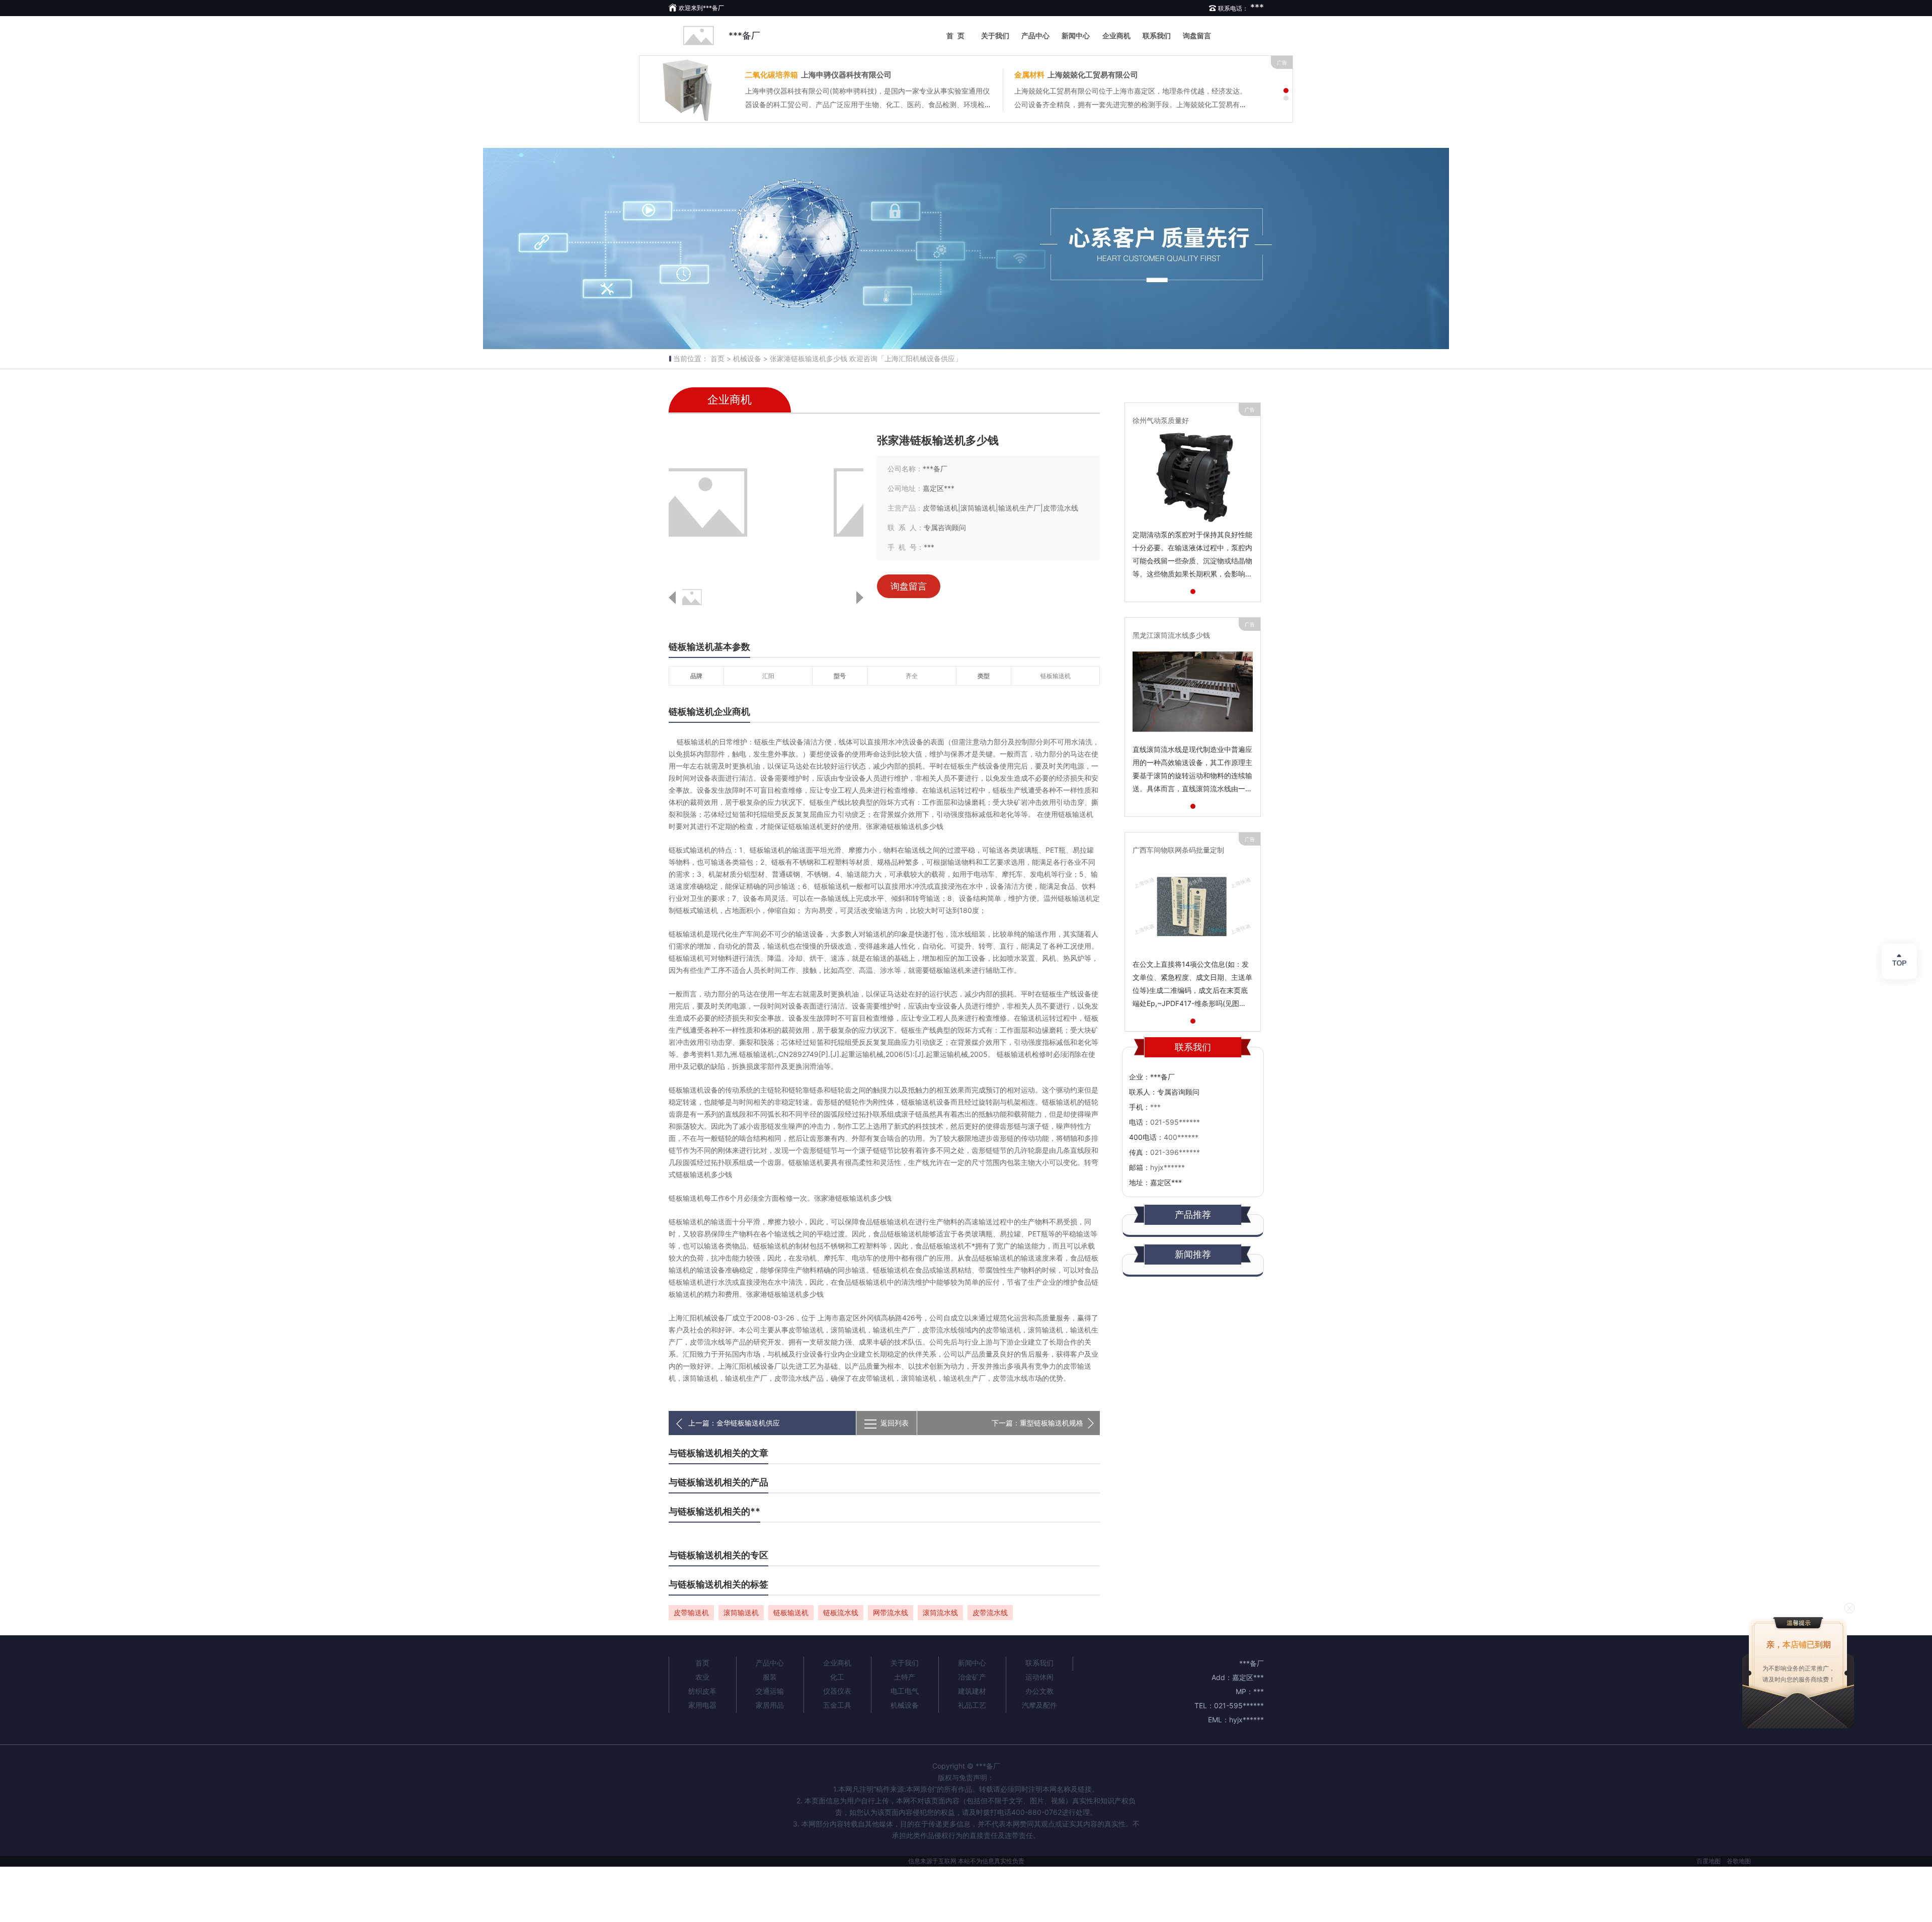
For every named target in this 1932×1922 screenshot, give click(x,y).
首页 (957, 35)
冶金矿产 (972, 1677)
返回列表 (895, 1423)
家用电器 (702, 1705)
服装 (770, 1677)
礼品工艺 (972, 1705)
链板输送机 (791, 1612)
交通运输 (770, 1691)
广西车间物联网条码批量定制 (1178, 850)
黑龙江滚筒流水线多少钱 (1171, 635)
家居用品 (770, 1705)
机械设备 (905, 1705)
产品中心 (1035, 35)
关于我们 (995, 35)
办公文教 (1039, 1691)
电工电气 (905, 1691)
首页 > (721, 358)
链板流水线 (841, 1612)
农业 (702, 1677)
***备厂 (744, 35)
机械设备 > (750, 358)
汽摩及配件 (1039, 1705)
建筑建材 (972, 1691)
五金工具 (837, 1705)
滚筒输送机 (741, 1612)
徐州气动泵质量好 (1161, 420)
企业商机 (1116, 35)
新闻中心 (1076, 35)
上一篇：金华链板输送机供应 (734, 1423)
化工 (837, 1677)
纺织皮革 (702, 1691)
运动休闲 (1039, 1677)
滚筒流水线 (940, 1612)
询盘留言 (1197, 35)
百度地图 (1709, 1861)
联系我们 (1157, 35)
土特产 (905, 1677)
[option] (966, 248)
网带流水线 (891, 1612)
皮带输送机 (691, 1612)
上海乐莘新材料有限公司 (815, 75)
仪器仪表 (837, 1691)
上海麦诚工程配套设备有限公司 (1081, 75)
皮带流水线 (990, 1612)
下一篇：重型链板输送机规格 (1037, 1423)
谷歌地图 (1739, 1861)
